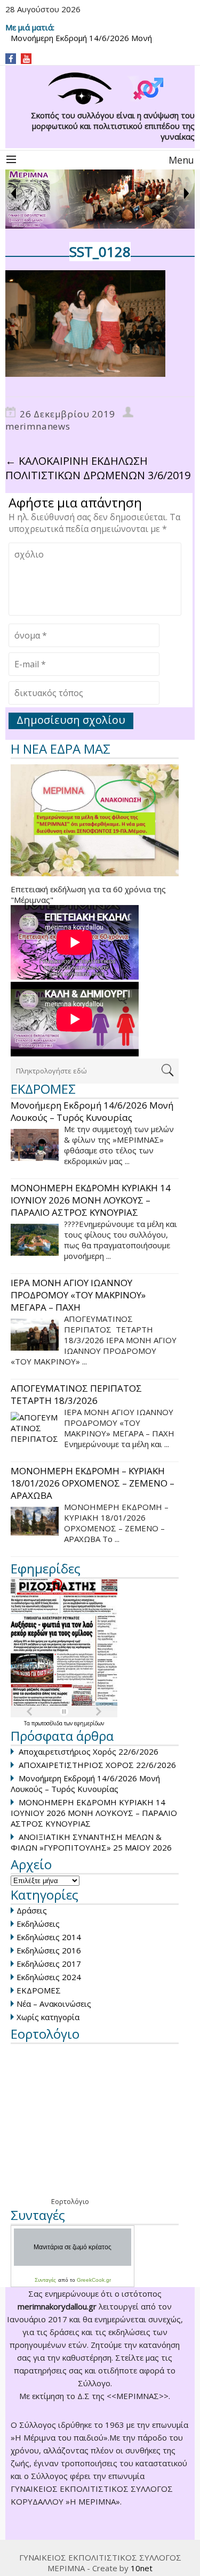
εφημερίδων (89, 1723)
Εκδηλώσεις (38, 1924)
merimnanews (38, 426)
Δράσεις (32, 1910)
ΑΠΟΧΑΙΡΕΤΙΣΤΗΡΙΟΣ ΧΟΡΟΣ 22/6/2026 (97, 1765)
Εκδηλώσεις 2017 (49, 1964)
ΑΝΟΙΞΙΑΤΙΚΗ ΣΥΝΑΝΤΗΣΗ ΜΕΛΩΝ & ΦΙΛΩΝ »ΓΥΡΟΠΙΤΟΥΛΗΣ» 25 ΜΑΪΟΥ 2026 (91, 1842)
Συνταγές (45, 2280)
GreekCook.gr (94, 2280)
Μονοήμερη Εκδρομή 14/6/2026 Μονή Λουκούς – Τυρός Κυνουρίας (85, 1783)
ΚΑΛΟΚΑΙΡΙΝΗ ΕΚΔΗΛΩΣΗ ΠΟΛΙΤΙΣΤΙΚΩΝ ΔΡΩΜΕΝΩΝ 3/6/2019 (98, 468)
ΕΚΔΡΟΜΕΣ (39, 1990)
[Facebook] (11, 59)
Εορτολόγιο (70, 2201)
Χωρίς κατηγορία (48, 2017)
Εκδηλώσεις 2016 (49, 1950)
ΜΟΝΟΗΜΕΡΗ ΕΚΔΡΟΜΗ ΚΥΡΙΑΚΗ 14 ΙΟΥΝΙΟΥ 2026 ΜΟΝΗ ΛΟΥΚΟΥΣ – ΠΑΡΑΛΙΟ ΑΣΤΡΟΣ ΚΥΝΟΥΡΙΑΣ (94, 1813)
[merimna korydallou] (100, 89)
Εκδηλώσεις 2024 (49, 1977)
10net (142, 2568)
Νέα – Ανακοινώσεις (54, 2004)
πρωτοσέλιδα (48, 1723)
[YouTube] (26, 59)
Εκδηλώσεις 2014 (49, 1937)
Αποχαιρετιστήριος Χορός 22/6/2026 (89, 1751)
